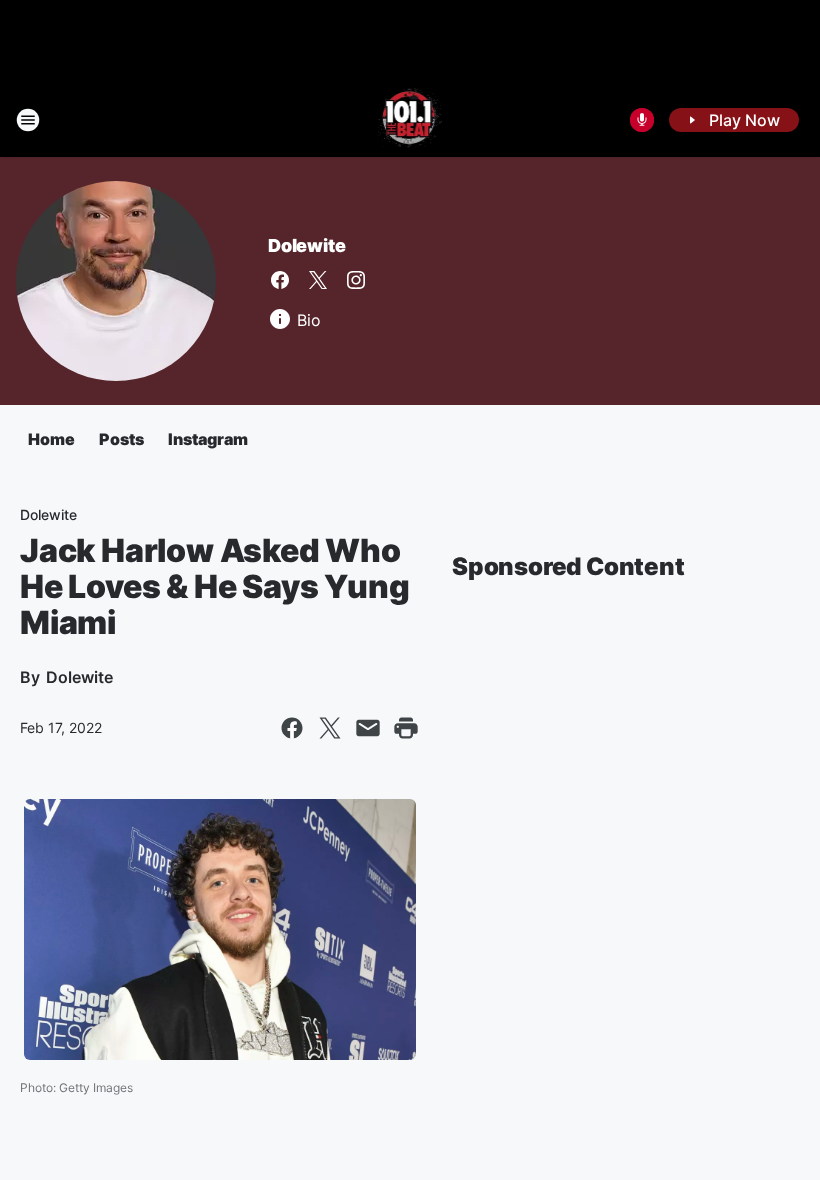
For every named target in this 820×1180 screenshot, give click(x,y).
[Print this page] (406, 728)
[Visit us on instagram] (356, 280)
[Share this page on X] (330, 728)
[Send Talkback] (642, 120)
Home (51, 439)
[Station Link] (410, 120)
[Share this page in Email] (368, 728)
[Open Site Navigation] (28, 120)
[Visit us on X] (318, 280)
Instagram (208, 439)
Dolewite (306, 245)
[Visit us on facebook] (280, 280)
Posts (121, 439)
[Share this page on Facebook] (292, 728)
